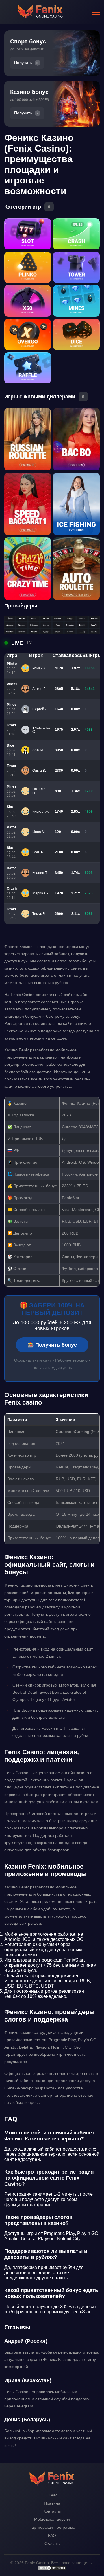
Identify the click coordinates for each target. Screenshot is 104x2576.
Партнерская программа (52, 2527)
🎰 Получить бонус (52, 1345)
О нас (52, 2495)
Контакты (52, 2511)
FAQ (52, 2535)
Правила (52, 2503)
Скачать (52, 2543)
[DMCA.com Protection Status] (52, 2569)
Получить (23, 63)
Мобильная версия (52, 2519)
